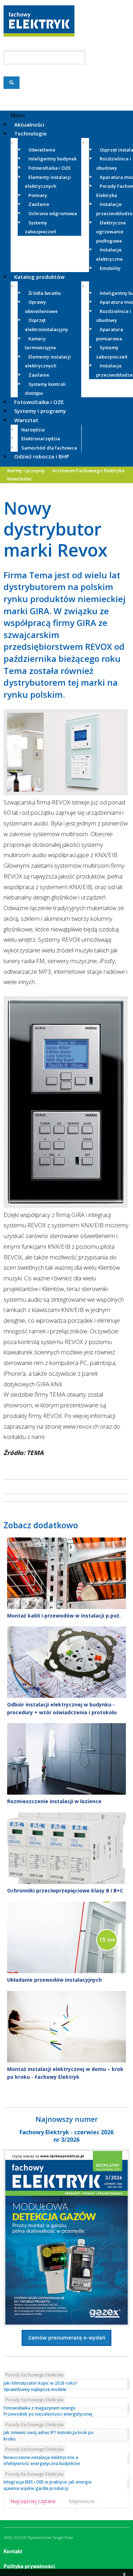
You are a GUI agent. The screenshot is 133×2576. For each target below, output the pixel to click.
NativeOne (66, 2089)
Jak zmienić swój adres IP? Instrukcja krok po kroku (49, 2436)
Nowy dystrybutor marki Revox (56, 529)
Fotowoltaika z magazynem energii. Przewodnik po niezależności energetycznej (48, 2411)
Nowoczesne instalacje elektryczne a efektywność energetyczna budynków (42, 2460)
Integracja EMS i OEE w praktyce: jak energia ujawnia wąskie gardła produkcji (48, 2485)
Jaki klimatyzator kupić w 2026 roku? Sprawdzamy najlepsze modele (40, 2386)
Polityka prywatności (29, 2566)
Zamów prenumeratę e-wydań (67, 2338)
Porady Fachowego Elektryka (34, 2375)
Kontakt (13, 2551)
